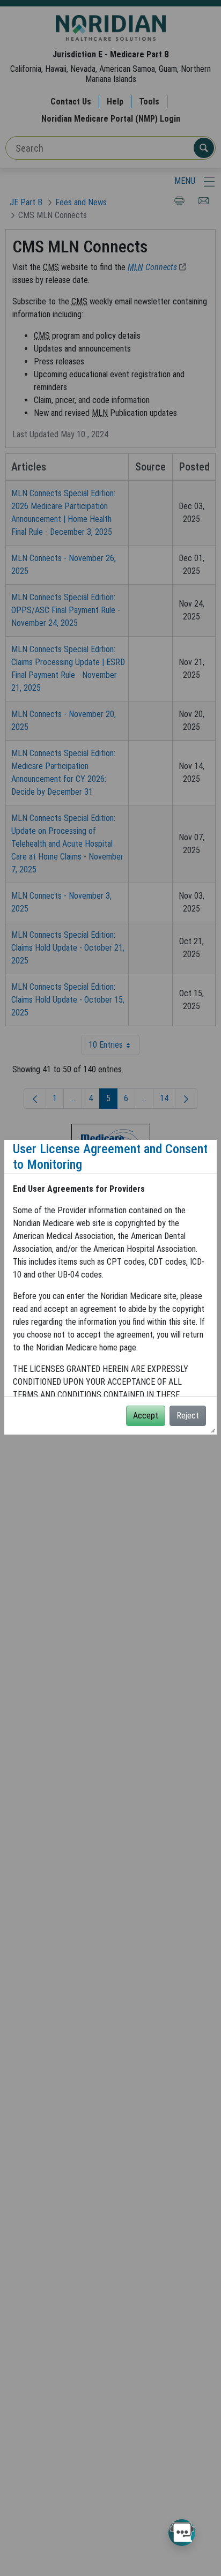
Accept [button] (146, 1416)
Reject (188, 1416)
